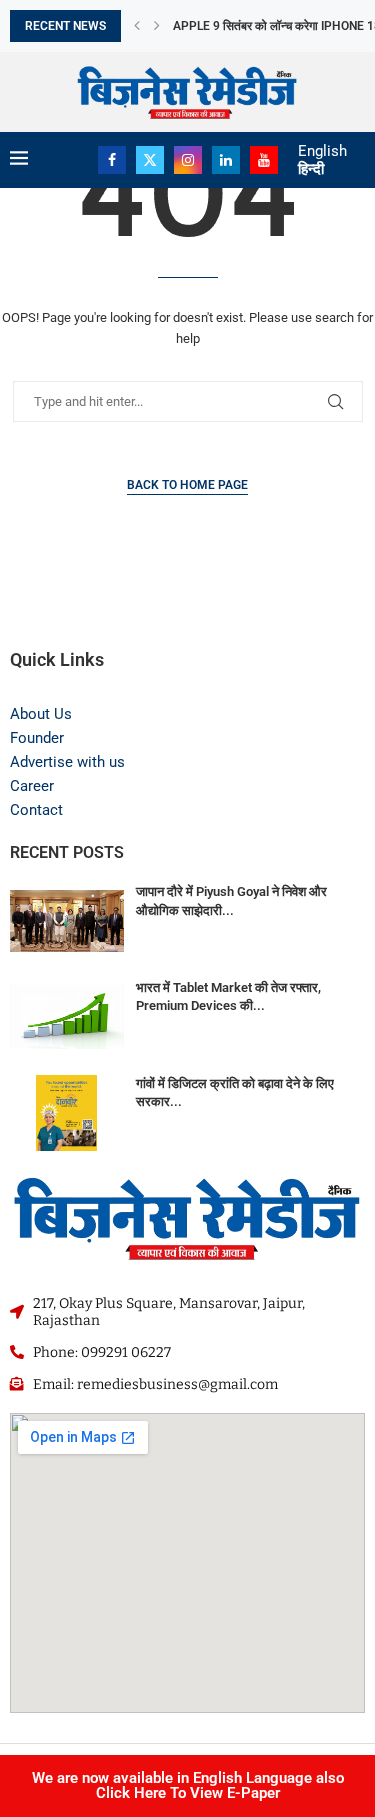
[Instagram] (188, 160)
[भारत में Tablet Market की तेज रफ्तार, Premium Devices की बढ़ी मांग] (67, 1017)
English (322, 151)
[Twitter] (150, 160)
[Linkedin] (226, 160)
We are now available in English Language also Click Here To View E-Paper (188, 1785)
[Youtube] (264, 160)
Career (32, 786)
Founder (37, 738)
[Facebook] (112, 160)
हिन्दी (311, 169)
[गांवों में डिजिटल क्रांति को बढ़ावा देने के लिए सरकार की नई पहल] (67, 1113)
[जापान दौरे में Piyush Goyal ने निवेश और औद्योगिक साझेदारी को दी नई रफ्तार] (67, 921)
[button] (137, 26)
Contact (36, 810)
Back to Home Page (187, 485)
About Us (41, 714)
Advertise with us (67, 762)
